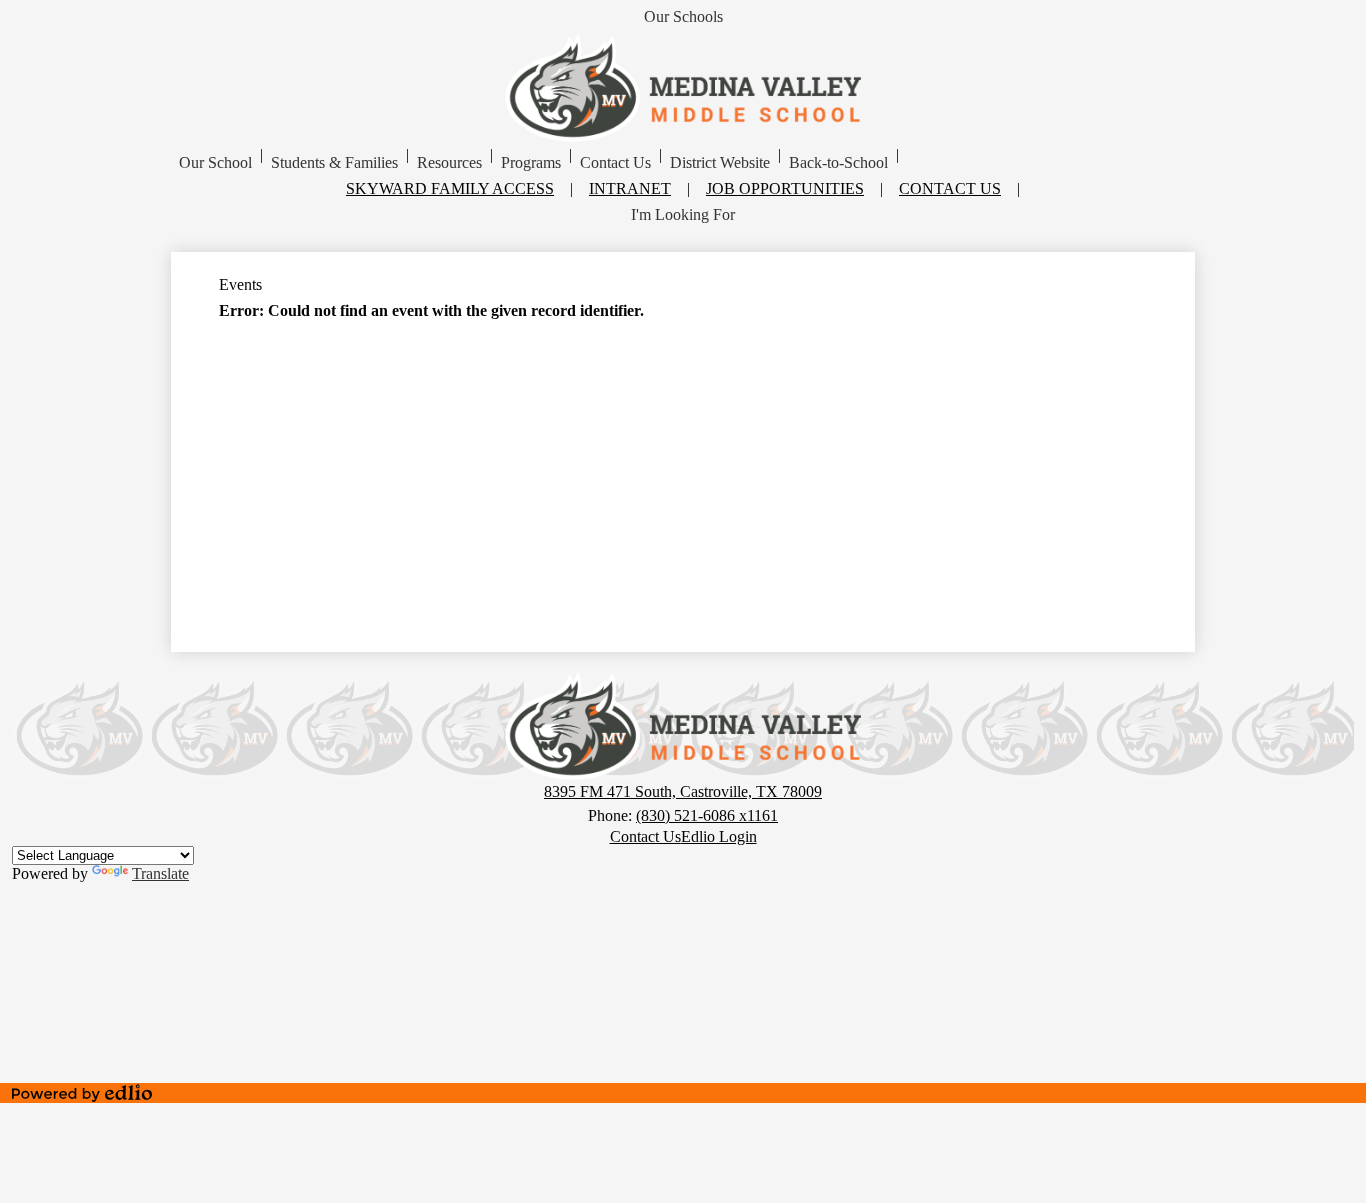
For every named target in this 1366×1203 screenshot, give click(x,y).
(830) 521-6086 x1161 (707, 815)
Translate (160, 873)
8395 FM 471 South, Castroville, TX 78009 (683, 791)
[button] (215, 163)
